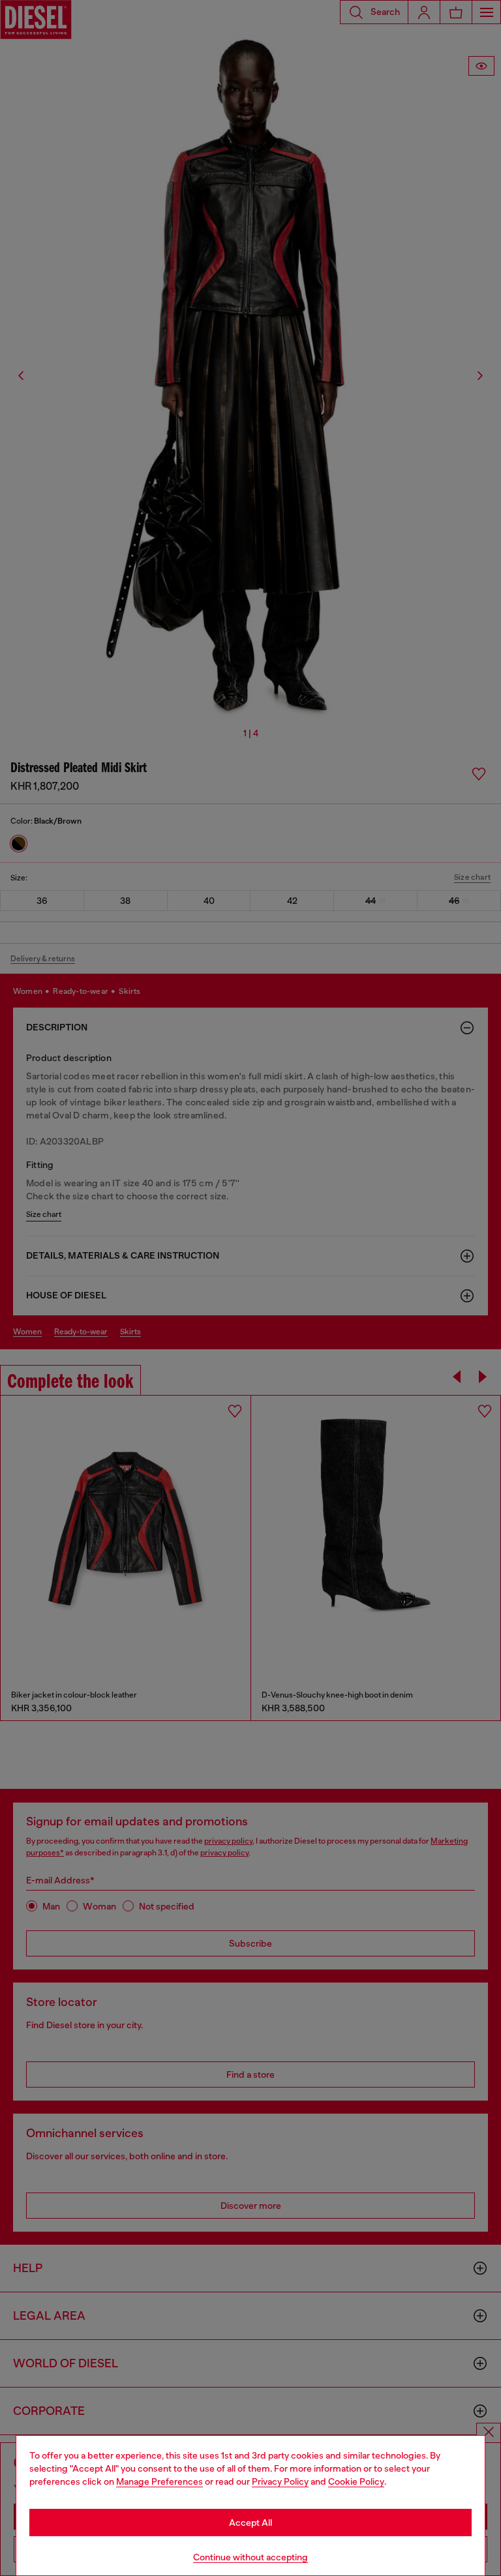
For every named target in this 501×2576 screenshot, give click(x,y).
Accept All (250, 2523)
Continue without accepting (250, 2557)
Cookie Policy (356, 2481)
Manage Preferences (159, 2481)
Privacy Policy (280, 2481)
